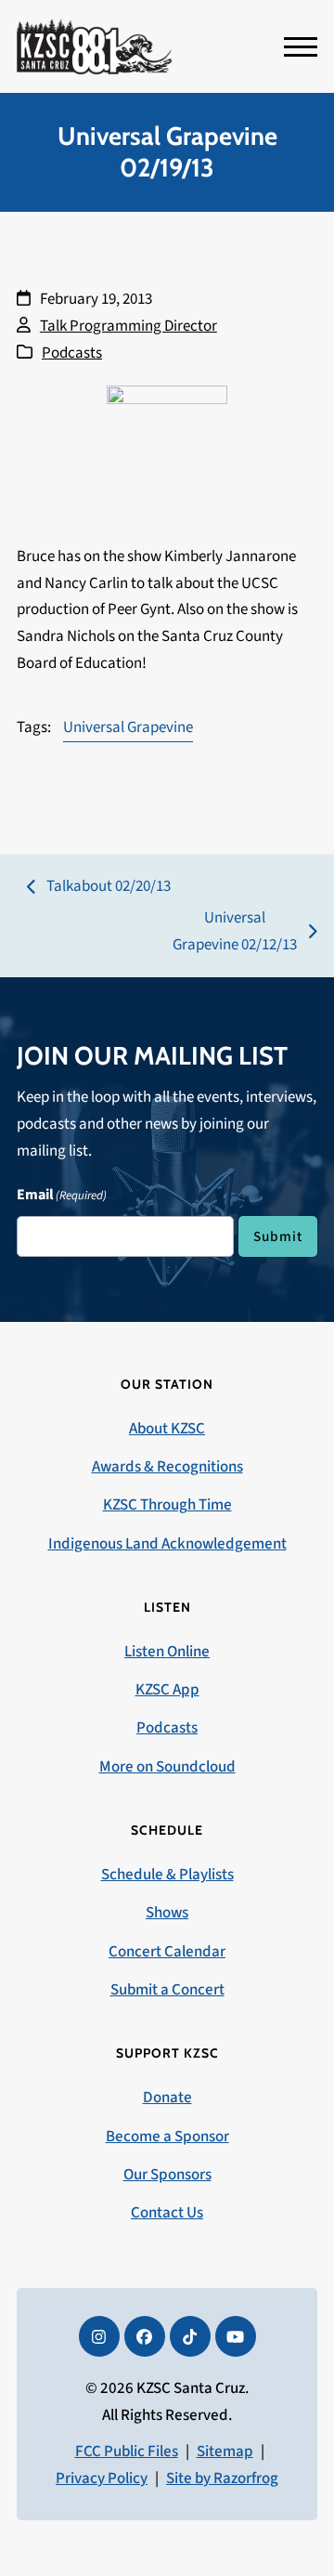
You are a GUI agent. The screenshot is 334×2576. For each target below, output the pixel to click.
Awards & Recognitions (167, 1467)
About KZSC (167, 1429)
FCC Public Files (127, 2452)
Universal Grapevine (128, 727)
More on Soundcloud (167, 1767)
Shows (167, 1913)
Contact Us (167, 2213)
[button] (301, 47)
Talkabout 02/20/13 (99, 888)
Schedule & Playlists (167, 1875)
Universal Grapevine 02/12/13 (234, 933)
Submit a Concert (167, 1990)
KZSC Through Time (167, 1505)
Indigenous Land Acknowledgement (167, 1544)
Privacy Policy (102, 2478)
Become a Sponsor (167, 2137)
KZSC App (167, 1690)
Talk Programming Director (128, 326)
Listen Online (167, 1652)
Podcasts (72, 353)
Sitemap (225, 2452)
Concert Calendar (167, 1952)
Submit (278, 1236)
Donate (167, 2098)
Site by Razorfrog (222, 2478)
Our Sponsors (167, 2175)
